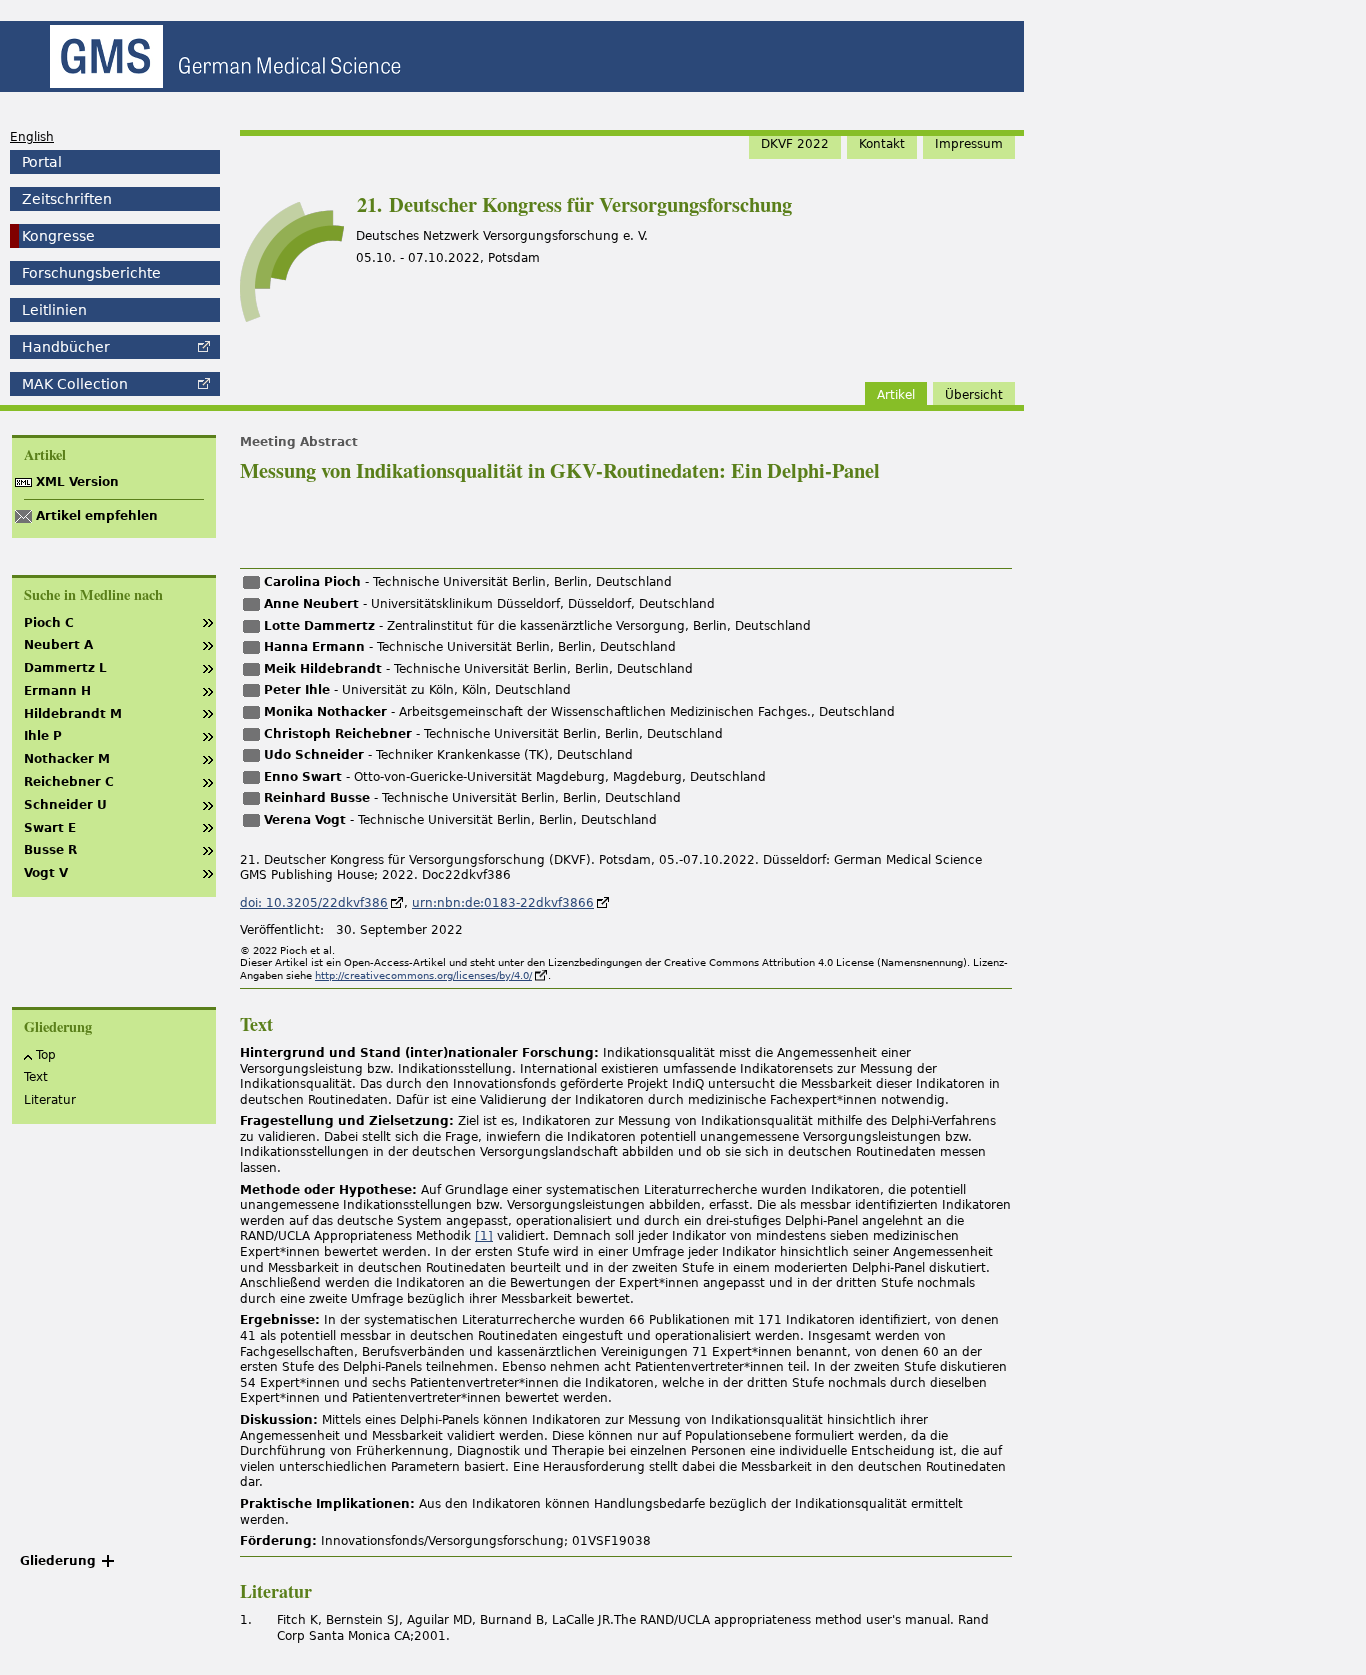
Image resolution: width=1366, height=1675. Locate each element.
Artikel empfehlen (97, 516)
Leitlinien (54, 310)
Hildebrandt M (73, 714)
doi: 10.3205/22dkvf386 (314, 903)
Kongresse (58, 236)
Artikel (896, 395)
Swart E (50, 828)
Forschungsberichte (91, 273)
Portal (42, 162)
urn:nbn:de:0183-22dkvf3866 (503, 903)
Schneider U (65, 805)
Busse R (50, 850)
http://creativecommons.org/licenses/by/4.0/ (423, 975)
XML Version (77, 482)
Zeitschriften (67, 199)
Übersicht (974, 395)
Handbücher (66, 347)
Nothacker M (67, 759)
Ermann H (57, 691)
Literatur (50, 1100)
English (32, 137)
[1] (484, 1236)
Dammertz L (65, 668)
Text (36, 1077)
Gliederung (58, 1561)
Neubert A (58, 645)
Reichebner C (69, 782)
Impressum (969, 144)
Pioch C (49, 623)
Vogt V (46, 873)
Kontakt (882, 144)
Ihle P (43, 736)
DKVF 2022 (795, 144)
